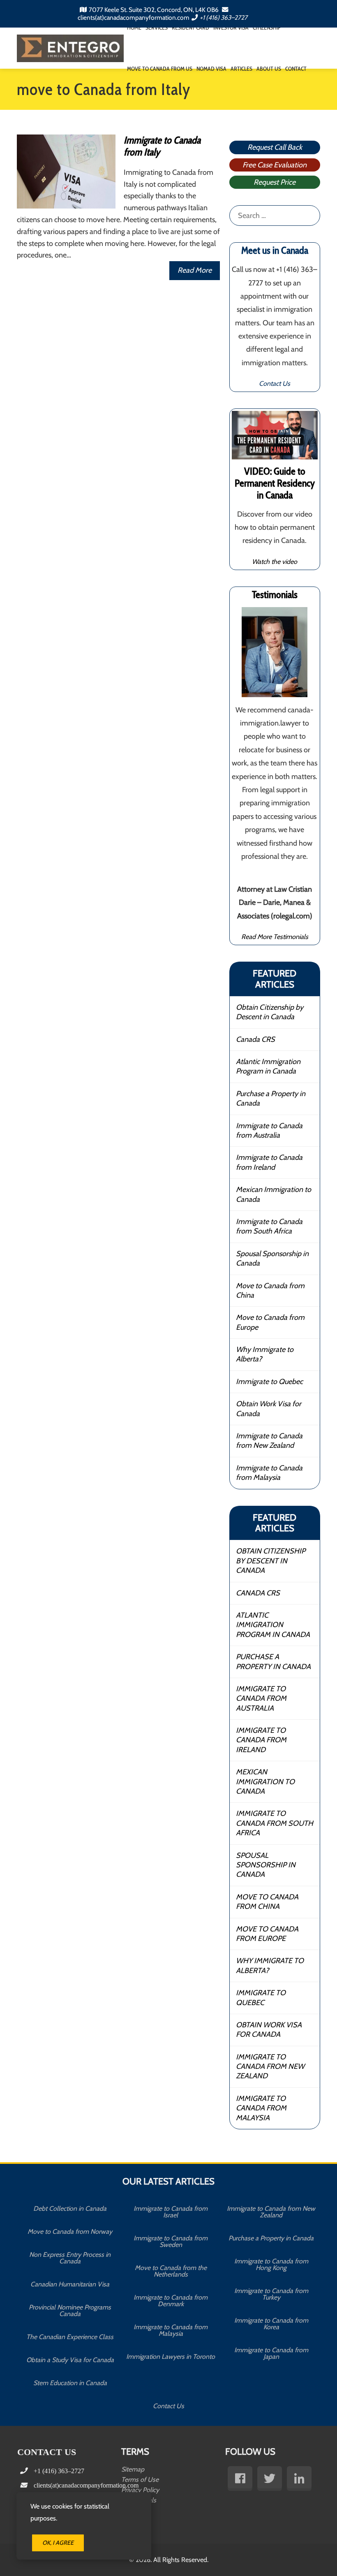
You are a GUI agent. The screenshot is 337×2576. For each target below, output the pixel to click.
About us (269, 69)
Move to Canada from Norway (70, 2232)
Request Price (275, 182)
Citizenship (267, 28)
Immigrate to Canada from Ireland (269, 1162)
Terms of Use (140, 2480)
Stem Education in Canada (70, 2383)
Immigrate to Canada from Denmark (171, 2301)
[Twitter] (270, 2479)
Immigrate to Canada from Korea (271, 2324)
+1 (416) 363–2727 (224, 17)
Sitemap (133, 2469)
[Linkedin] (299, 2479)
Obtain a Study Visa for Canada (70, 2360)
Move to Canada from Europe (270, 1322)
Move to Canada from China (270, 1290)
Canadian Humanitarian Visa (70, 2284)
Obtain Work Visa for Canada (269, 1409)
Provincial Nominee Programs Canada (70, 2311)
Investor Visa (231, 28)
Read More (195, 270)
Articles (241, 69)
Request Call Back (275, 147)
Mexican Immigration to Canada (274, 1194)
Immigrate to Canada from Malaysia (269, 1473)
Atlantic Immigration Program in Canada (268, 1066)
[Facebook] (240, 2479)
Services (157, 28)
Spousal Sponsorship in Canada (272, 1258)
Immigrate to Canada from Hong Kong (271, 2264)
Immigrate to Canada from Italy (162, 146)
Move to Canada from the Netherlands (171, 2271)
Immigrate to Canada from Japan (271, 2353)
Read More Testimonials (275, 937)
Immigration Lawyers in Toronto (171, 2357)
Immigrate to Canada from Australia (269, 1130)
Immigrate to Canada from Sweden (171, 2241)
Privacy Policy (140, 2490)
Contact (296, 69)
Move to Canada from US (160, 69)
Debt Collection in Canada (70, 2208)
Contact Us (275, 383)
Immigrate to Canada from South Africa (269, 1226)
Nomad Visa (211, 69)
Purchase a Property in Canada (271, 1098)
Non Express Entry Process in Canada (70, 2258)
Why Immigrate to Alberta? (265, 1354)
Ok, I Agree (58, 2543)
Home (134, 28)
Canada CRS (255, 1039)
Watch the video (275, 561)
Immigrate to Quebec (269, 1382)
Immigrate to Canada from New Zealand (269, 1441)
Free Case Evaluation (275, 165)
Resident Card (190, 28)
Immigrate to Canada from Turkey (271, 2294)
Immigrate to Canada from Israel (171, 2212)
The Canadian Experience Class (70, 2337)
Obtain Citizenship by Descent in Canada (270, 1012)
